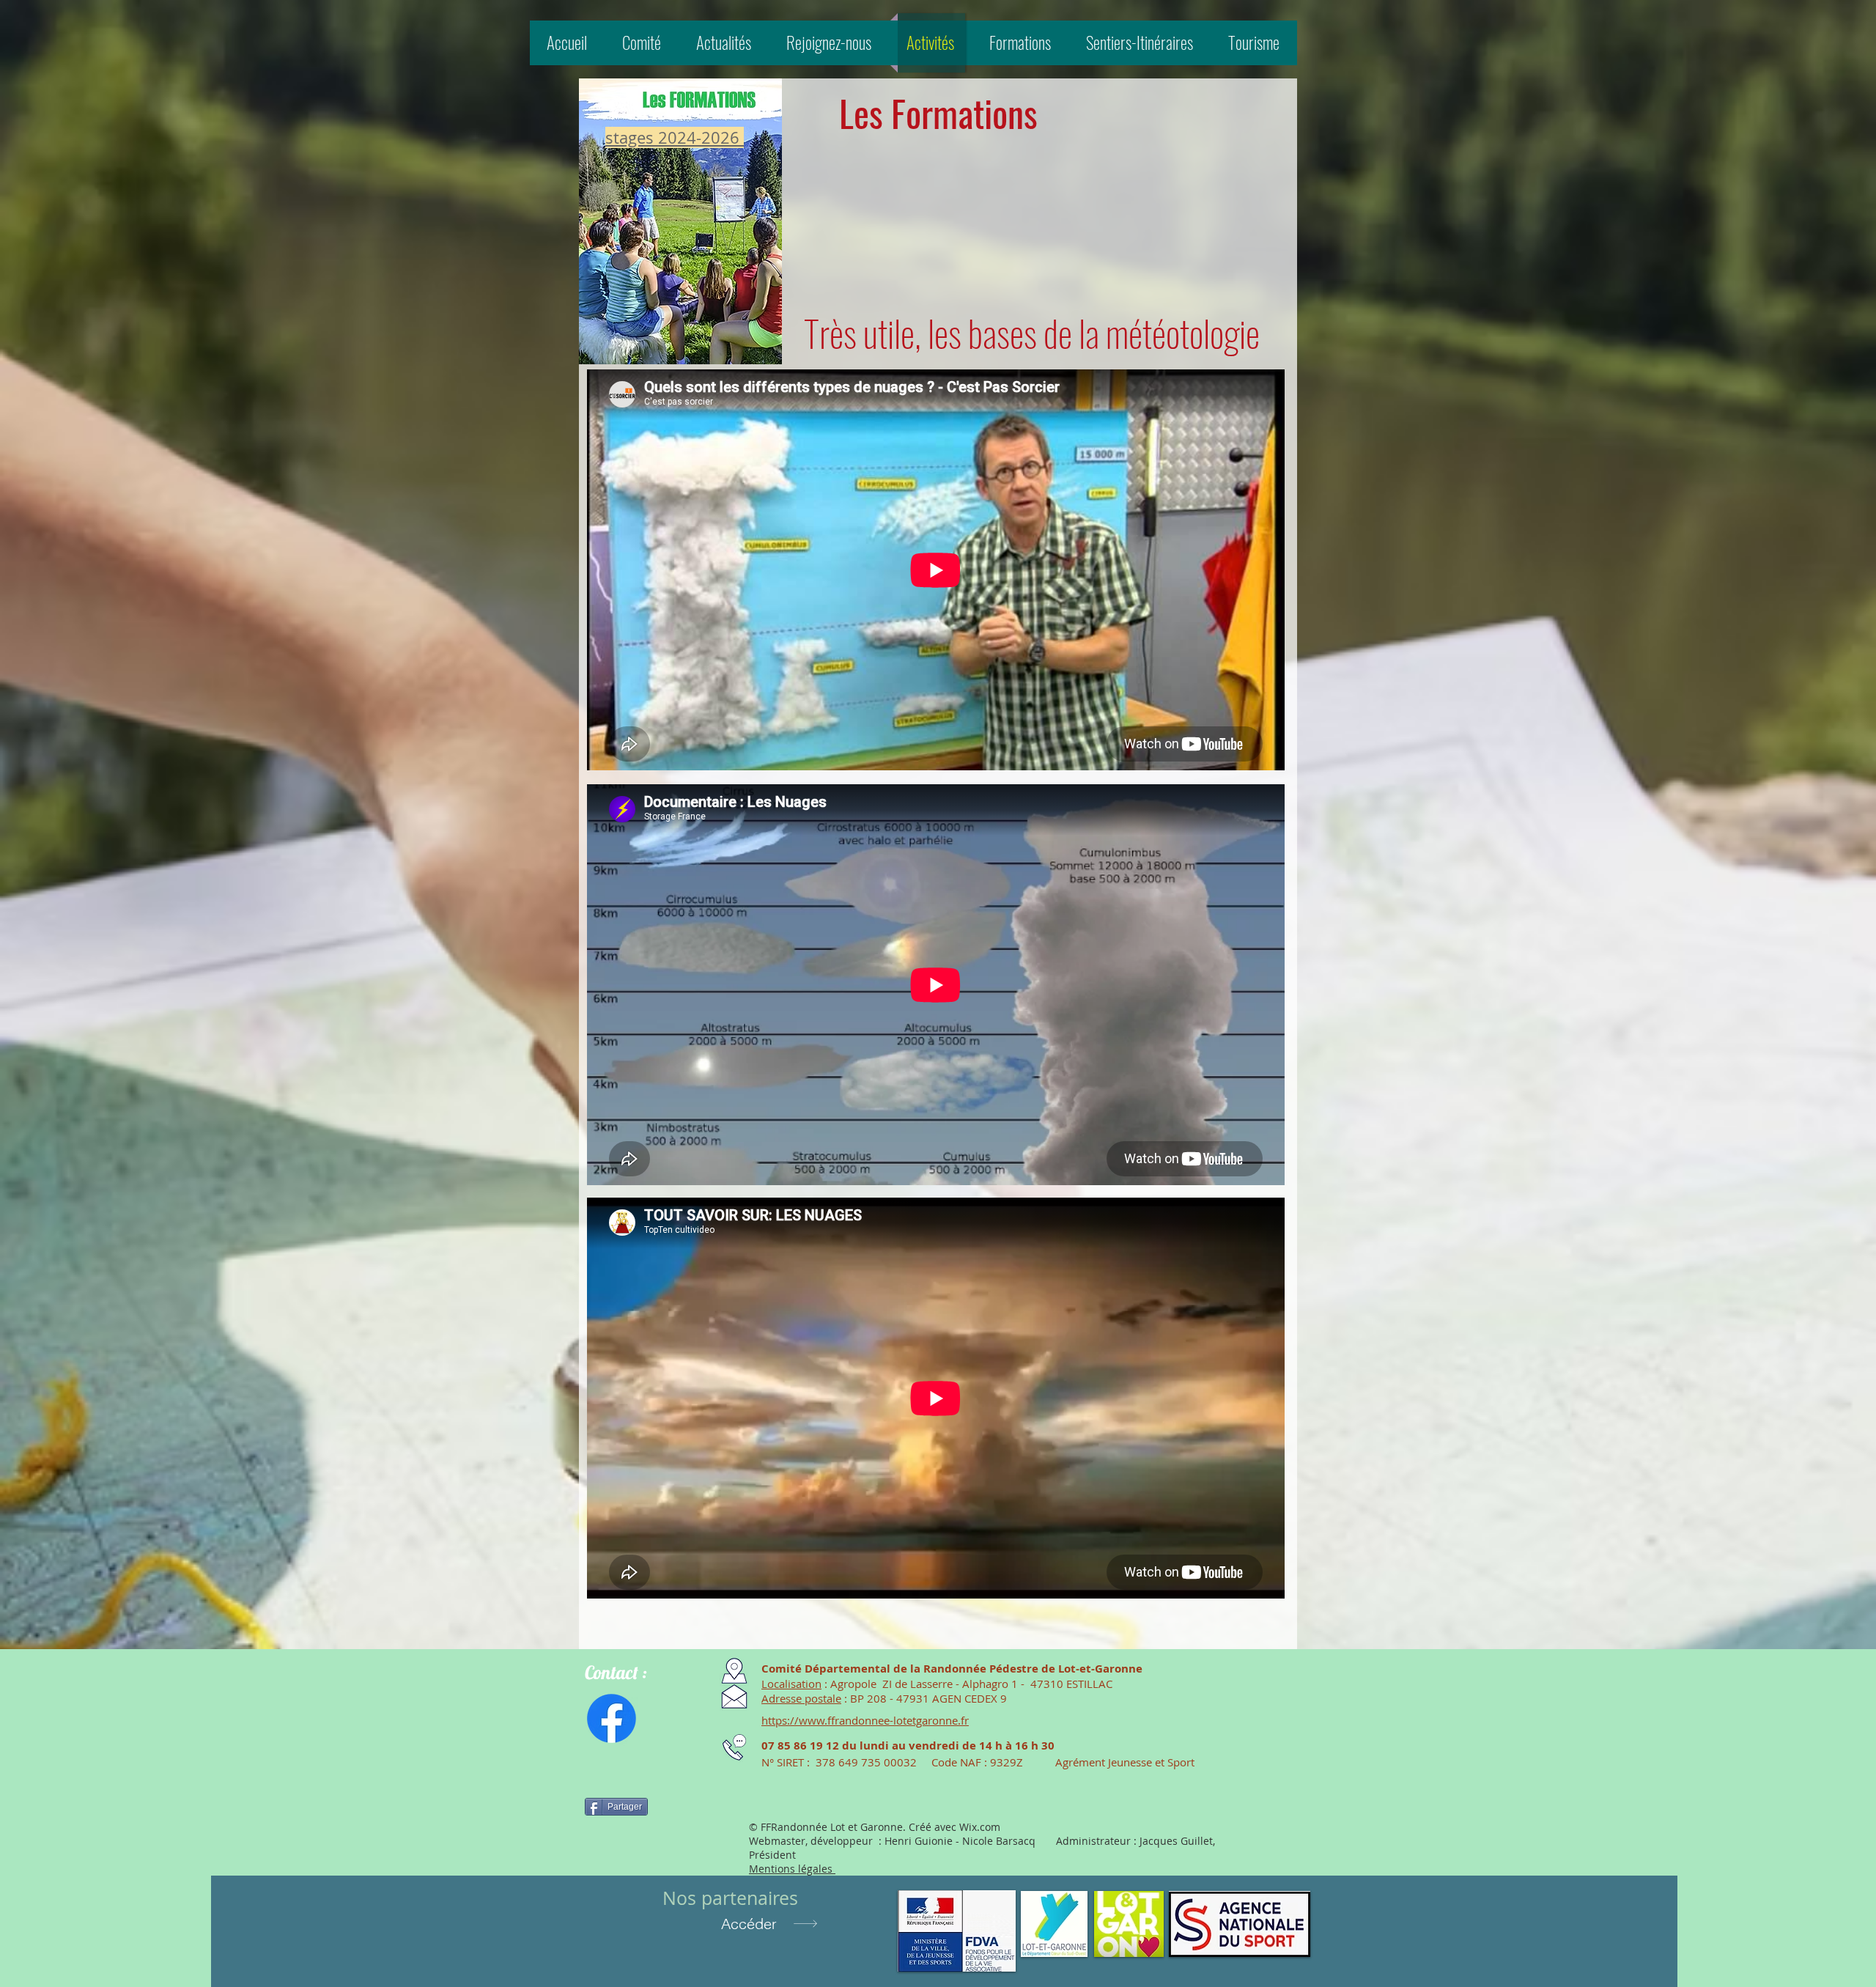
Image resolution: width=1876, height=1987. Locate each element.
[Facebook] (612, 1718)
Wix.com (980, 1827)
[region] (680, 220)
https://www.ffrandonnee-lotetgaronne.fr (865, 1720)
